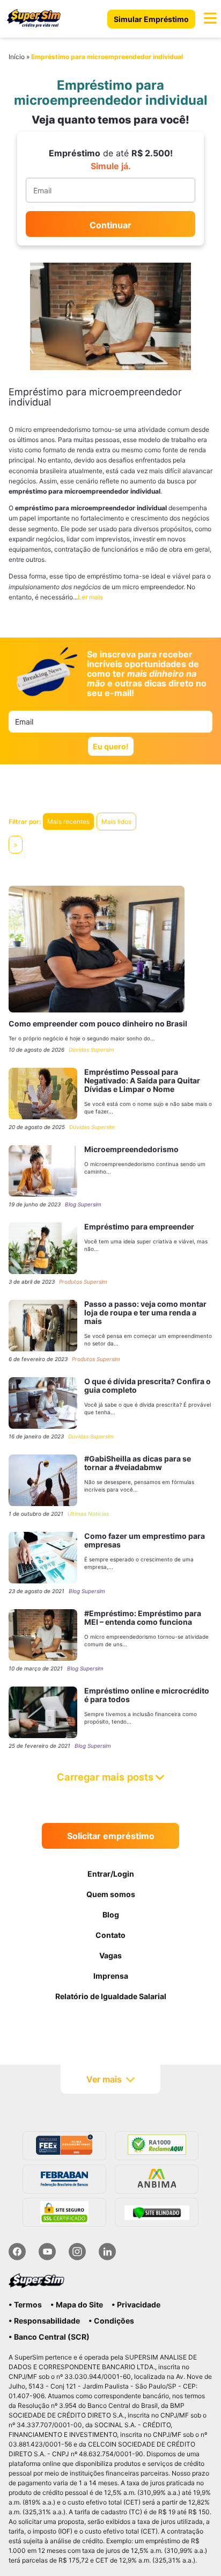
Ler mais (90, 597)
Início (17, 57)
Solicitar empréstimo (111, 1836)
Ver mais (104, 2079)
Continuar (110, 225)
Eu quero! (111, 746)
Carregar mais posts (105, 1777)
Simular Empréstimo (151, 19)
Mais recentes (68, 822)
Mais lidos (116, 822)
